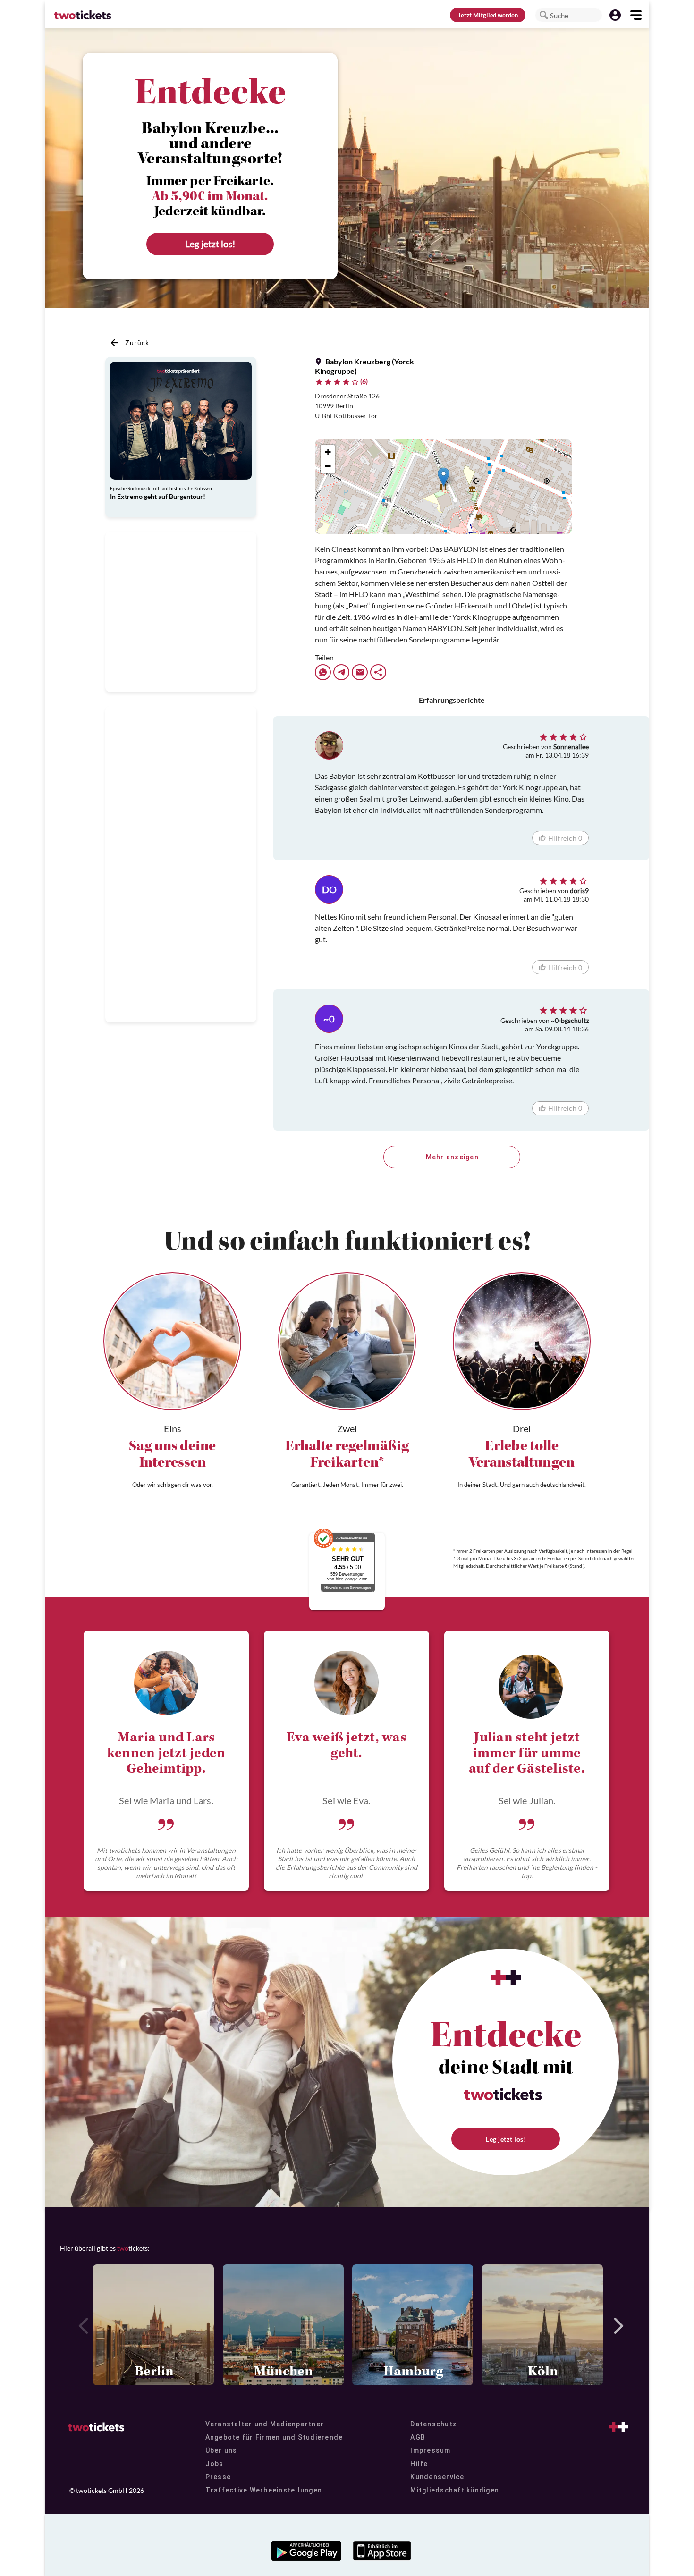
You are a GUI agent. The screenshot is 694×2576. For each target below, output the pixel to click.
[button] (544, 15)
